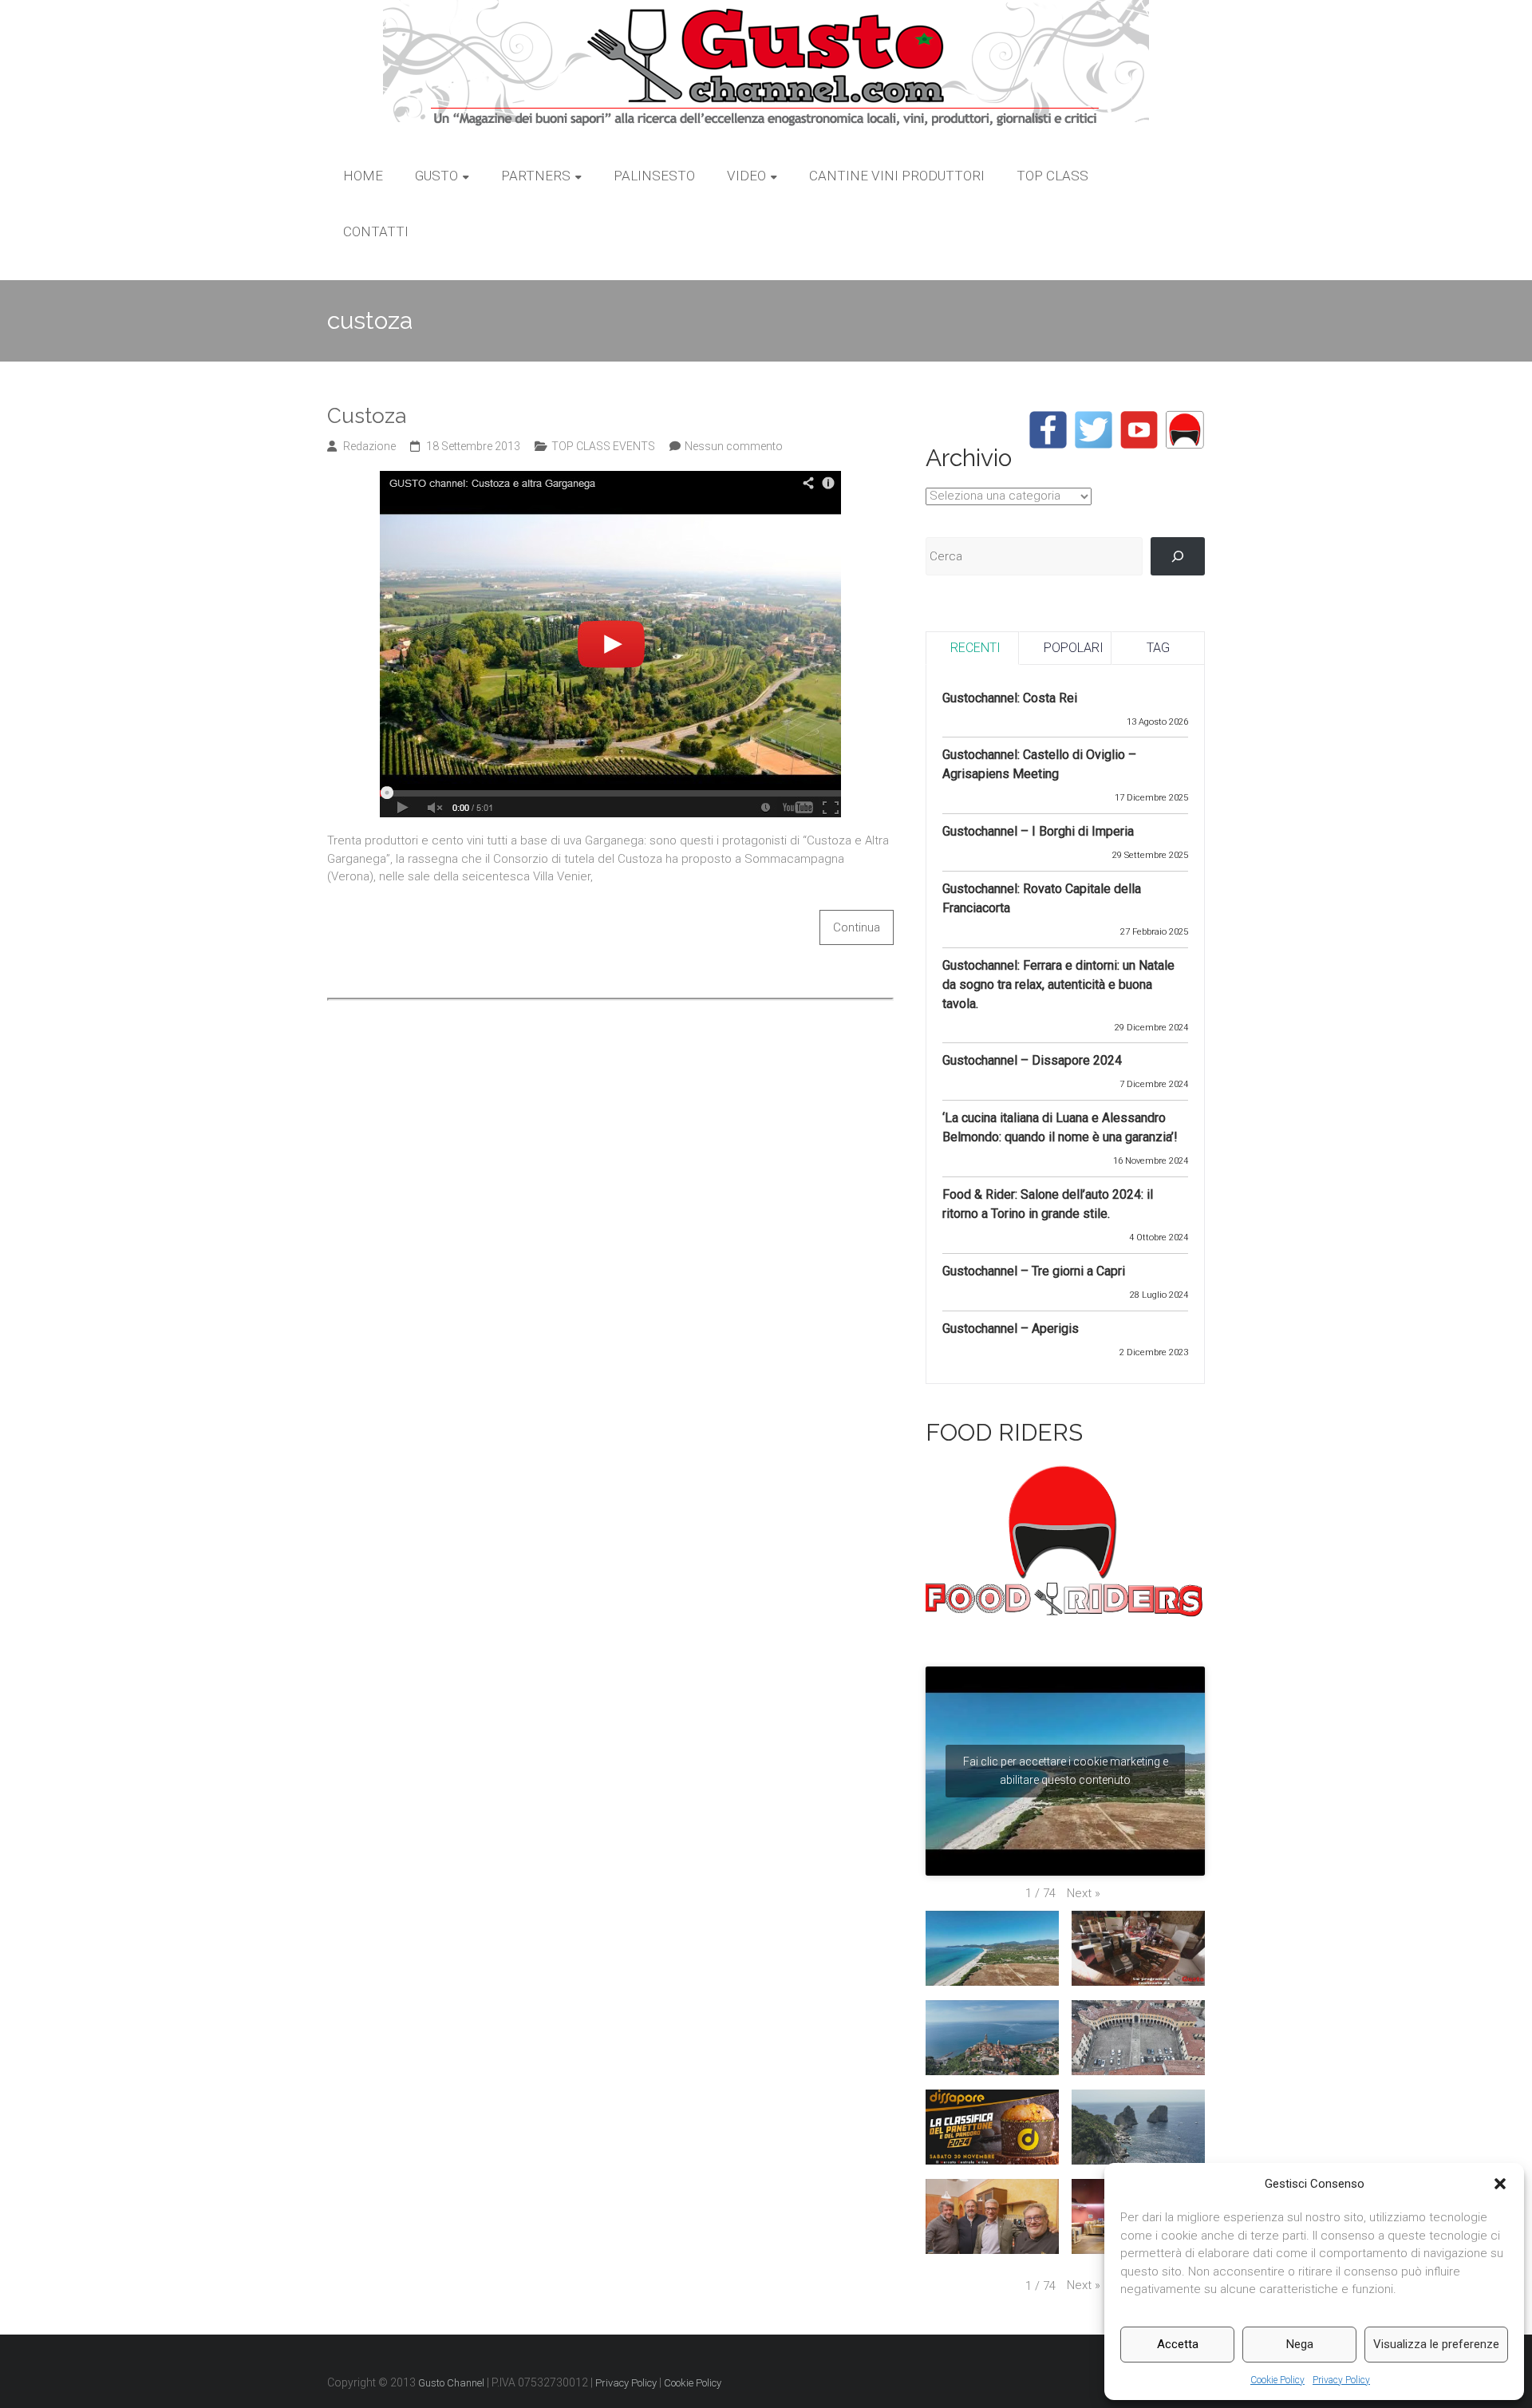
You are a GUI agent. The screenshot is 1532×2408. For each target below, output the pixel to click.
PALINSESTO (654, 176)
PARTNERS (536, 176)
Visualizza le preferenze (1436, 2344)
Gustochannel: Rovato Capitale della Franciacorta (1042, 898)
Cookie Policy (1277, 2380)
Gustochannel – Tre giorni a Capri (1034, 1271)
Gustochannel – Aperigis (1011, 1329)
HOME (363, 176)
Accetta (1178, 2344)
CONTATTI (376, 231)
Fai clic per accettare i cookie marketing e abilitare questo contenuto (1066, 1771)
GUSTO (436, 176)
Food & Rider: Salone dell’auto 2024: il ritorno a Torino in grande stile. (1048, 1204)
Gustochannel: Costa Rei (1010, 698)
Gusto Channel (451, 2383)
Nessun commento (734, 446)
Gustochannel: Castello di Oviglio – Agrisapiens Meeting (1039, 764)
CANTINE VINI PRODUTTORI (897, 176)
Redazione (369, 446)
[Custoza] (610, 480)
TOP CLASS (1052, 176)
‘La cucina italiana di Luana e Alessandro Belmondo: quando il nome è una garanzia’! (1060, 1127)
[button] (1500, 2184)
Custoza (367, 416)
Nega (1300, 2344)
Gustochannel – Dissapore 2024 (1032, 1060)
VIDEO (746, 176)
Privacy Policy (1341, 2380)
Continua (857, 927)
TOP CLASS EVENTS (603, 446)
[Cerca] (1178, 556)
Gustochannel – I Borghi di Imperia (1038, 831)
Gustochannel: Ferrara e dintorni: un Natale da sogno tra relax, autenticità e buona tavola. (1058, 985)
